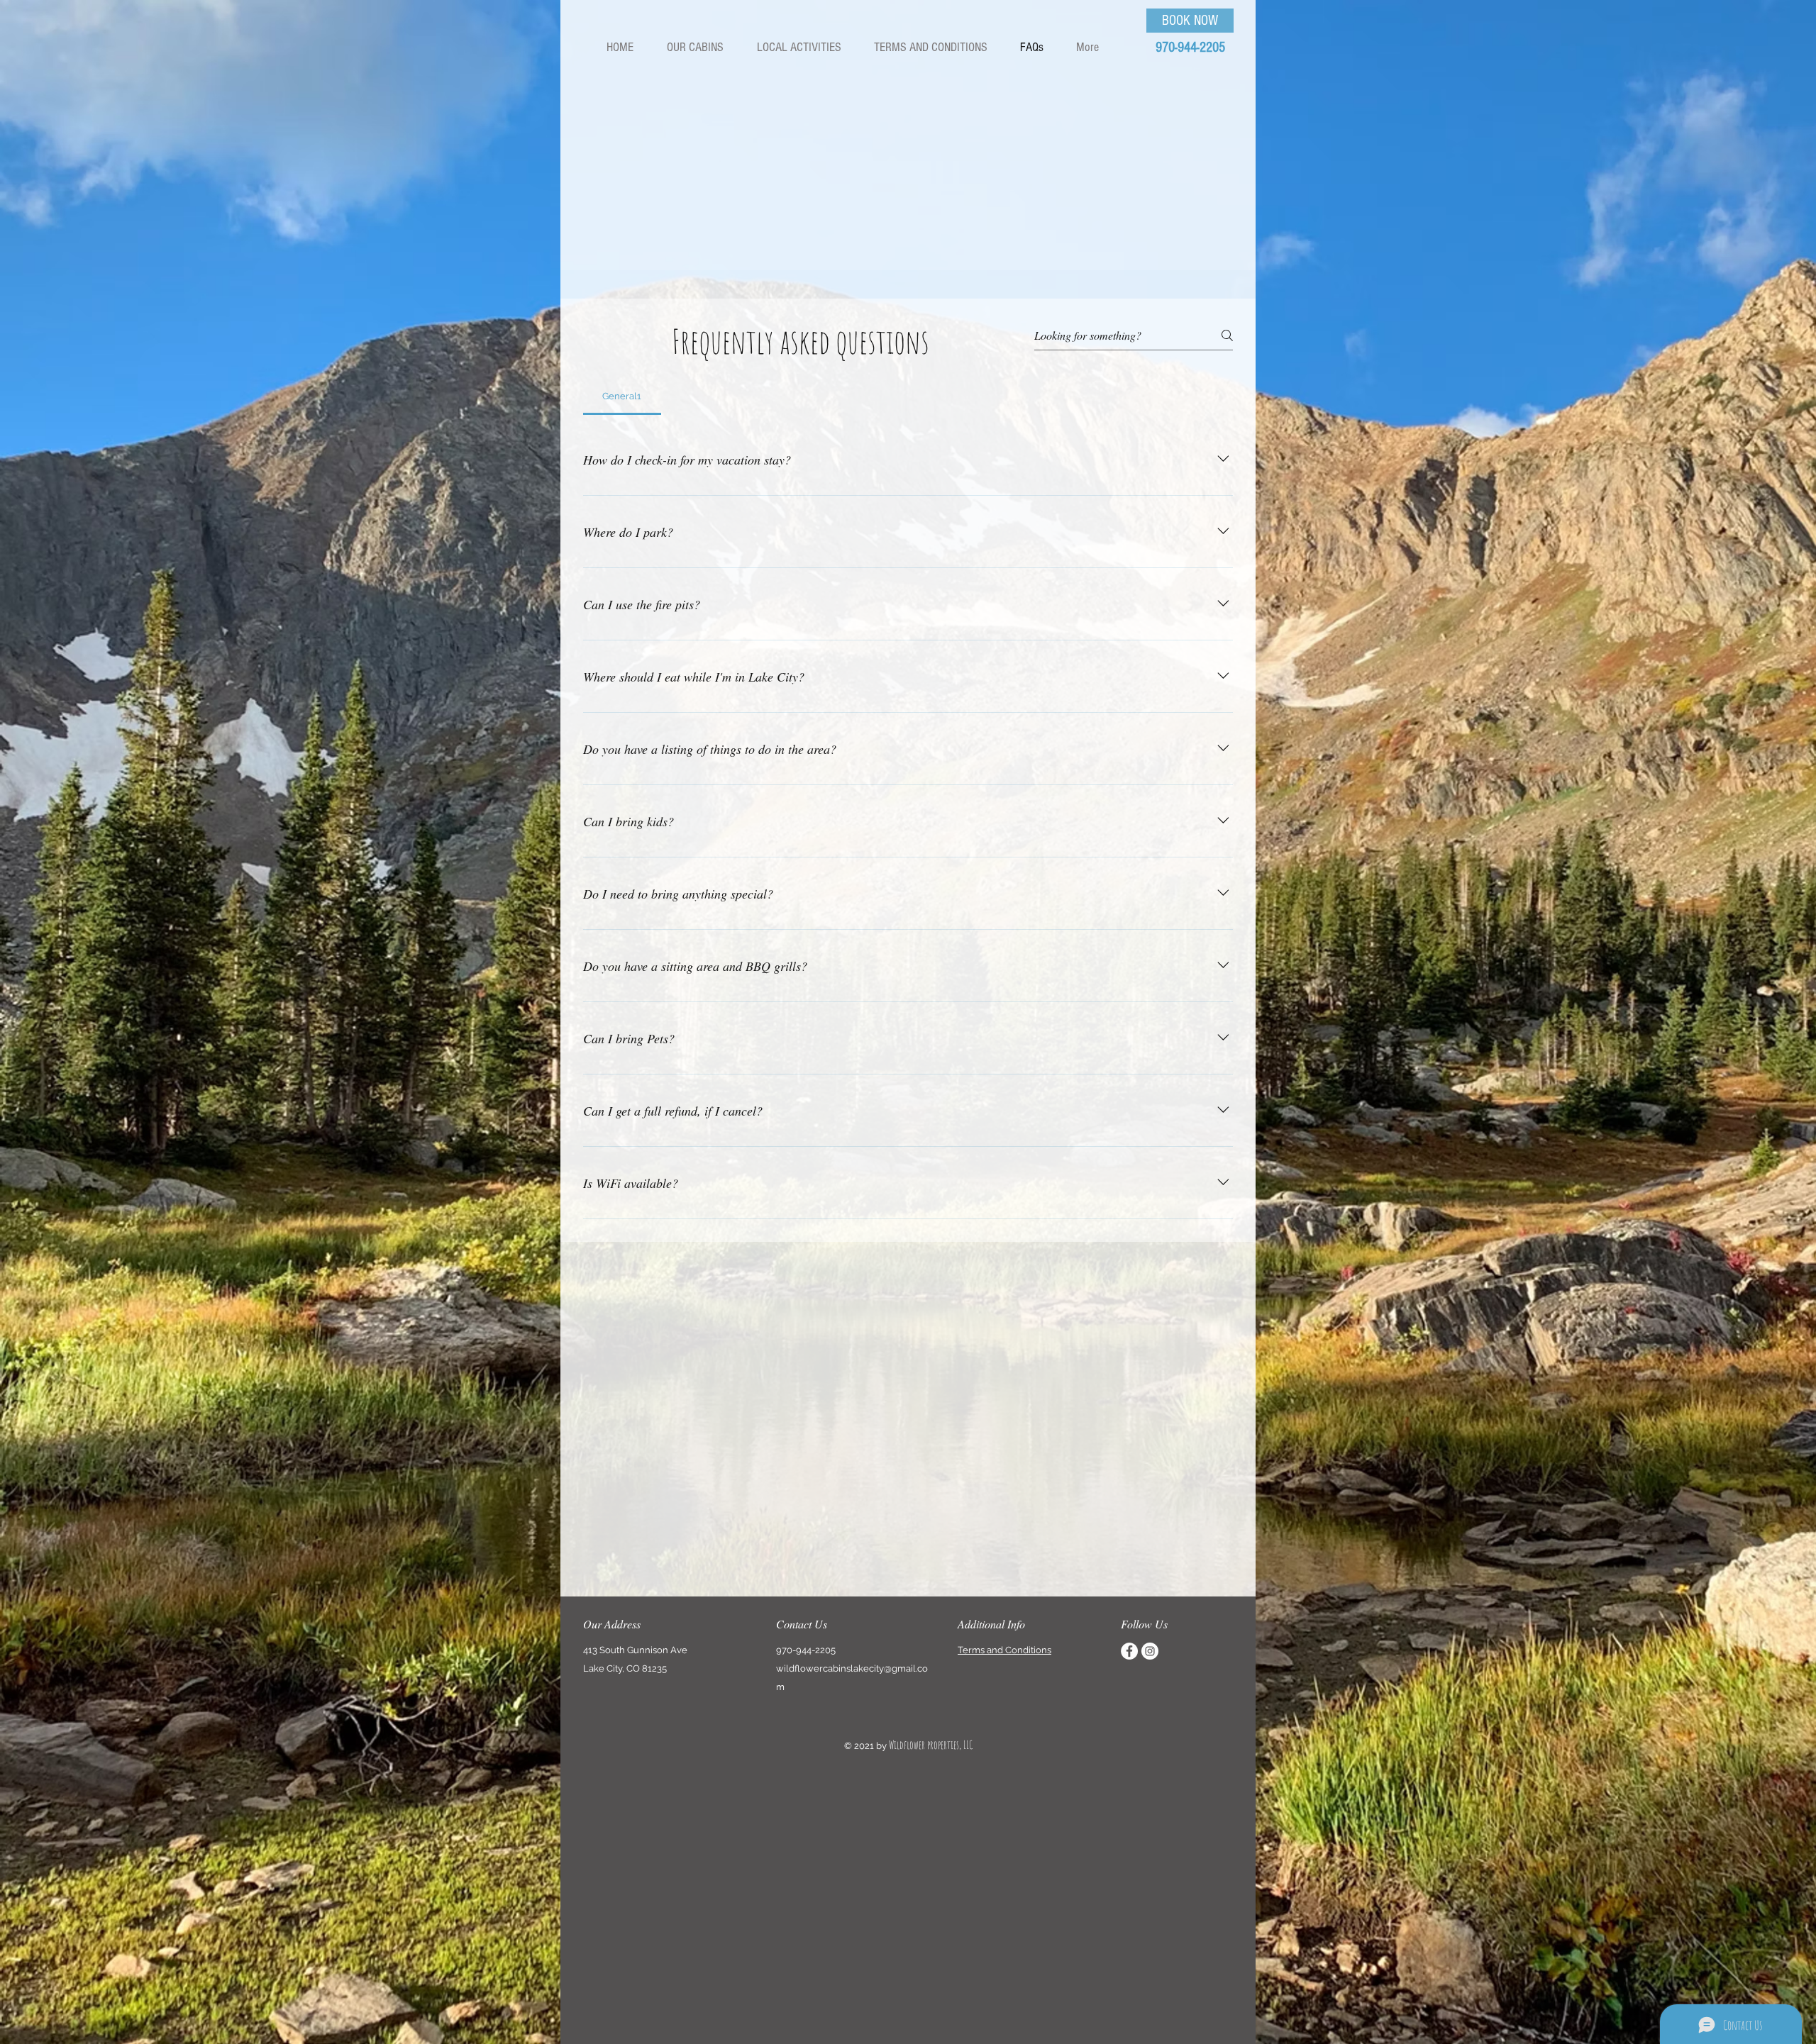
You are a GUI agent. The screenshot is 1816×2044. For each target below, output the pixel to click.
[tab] (622, 396)
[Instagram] (1150, 1651)
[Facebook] (1129, 1651)
